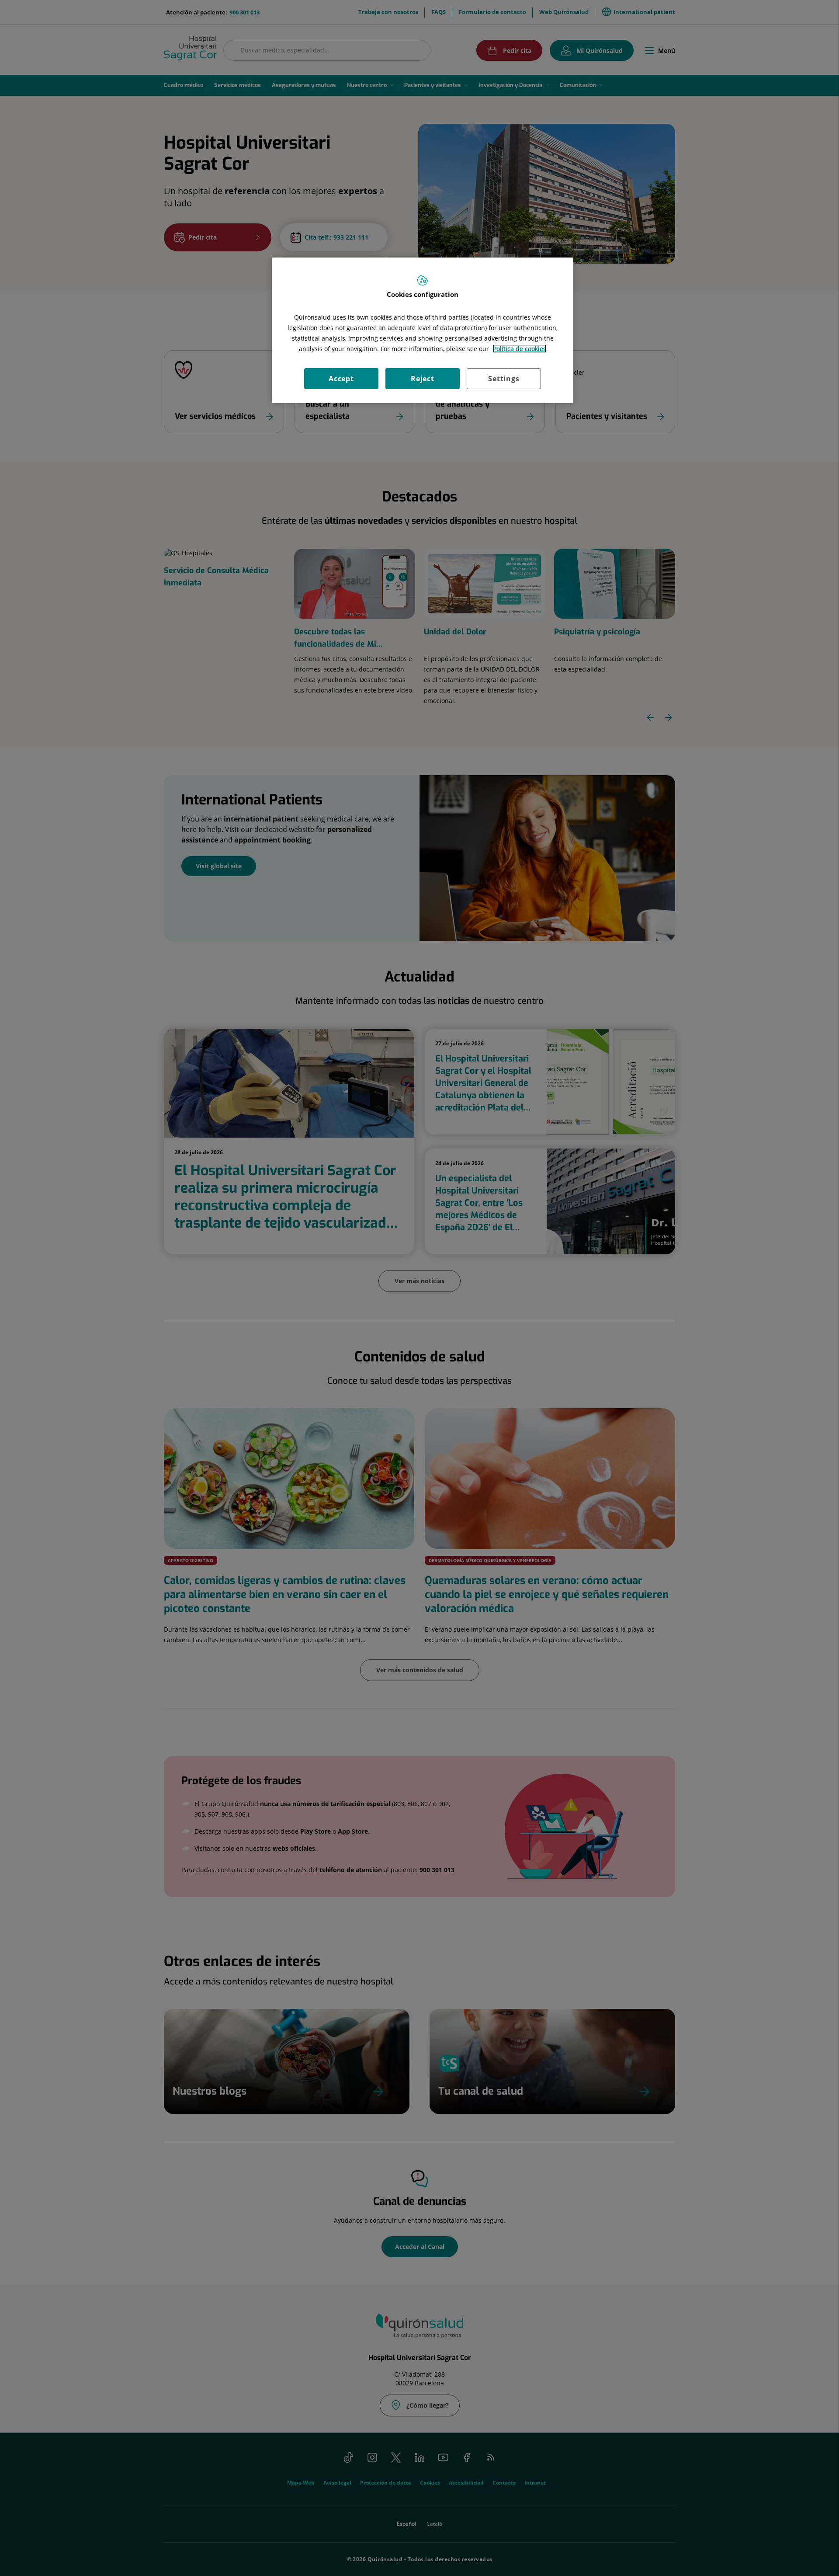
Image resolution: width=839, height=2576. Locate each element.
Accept (341, 379)
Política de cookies (520, 349)
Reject (423, 379)
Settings (504, 379)
